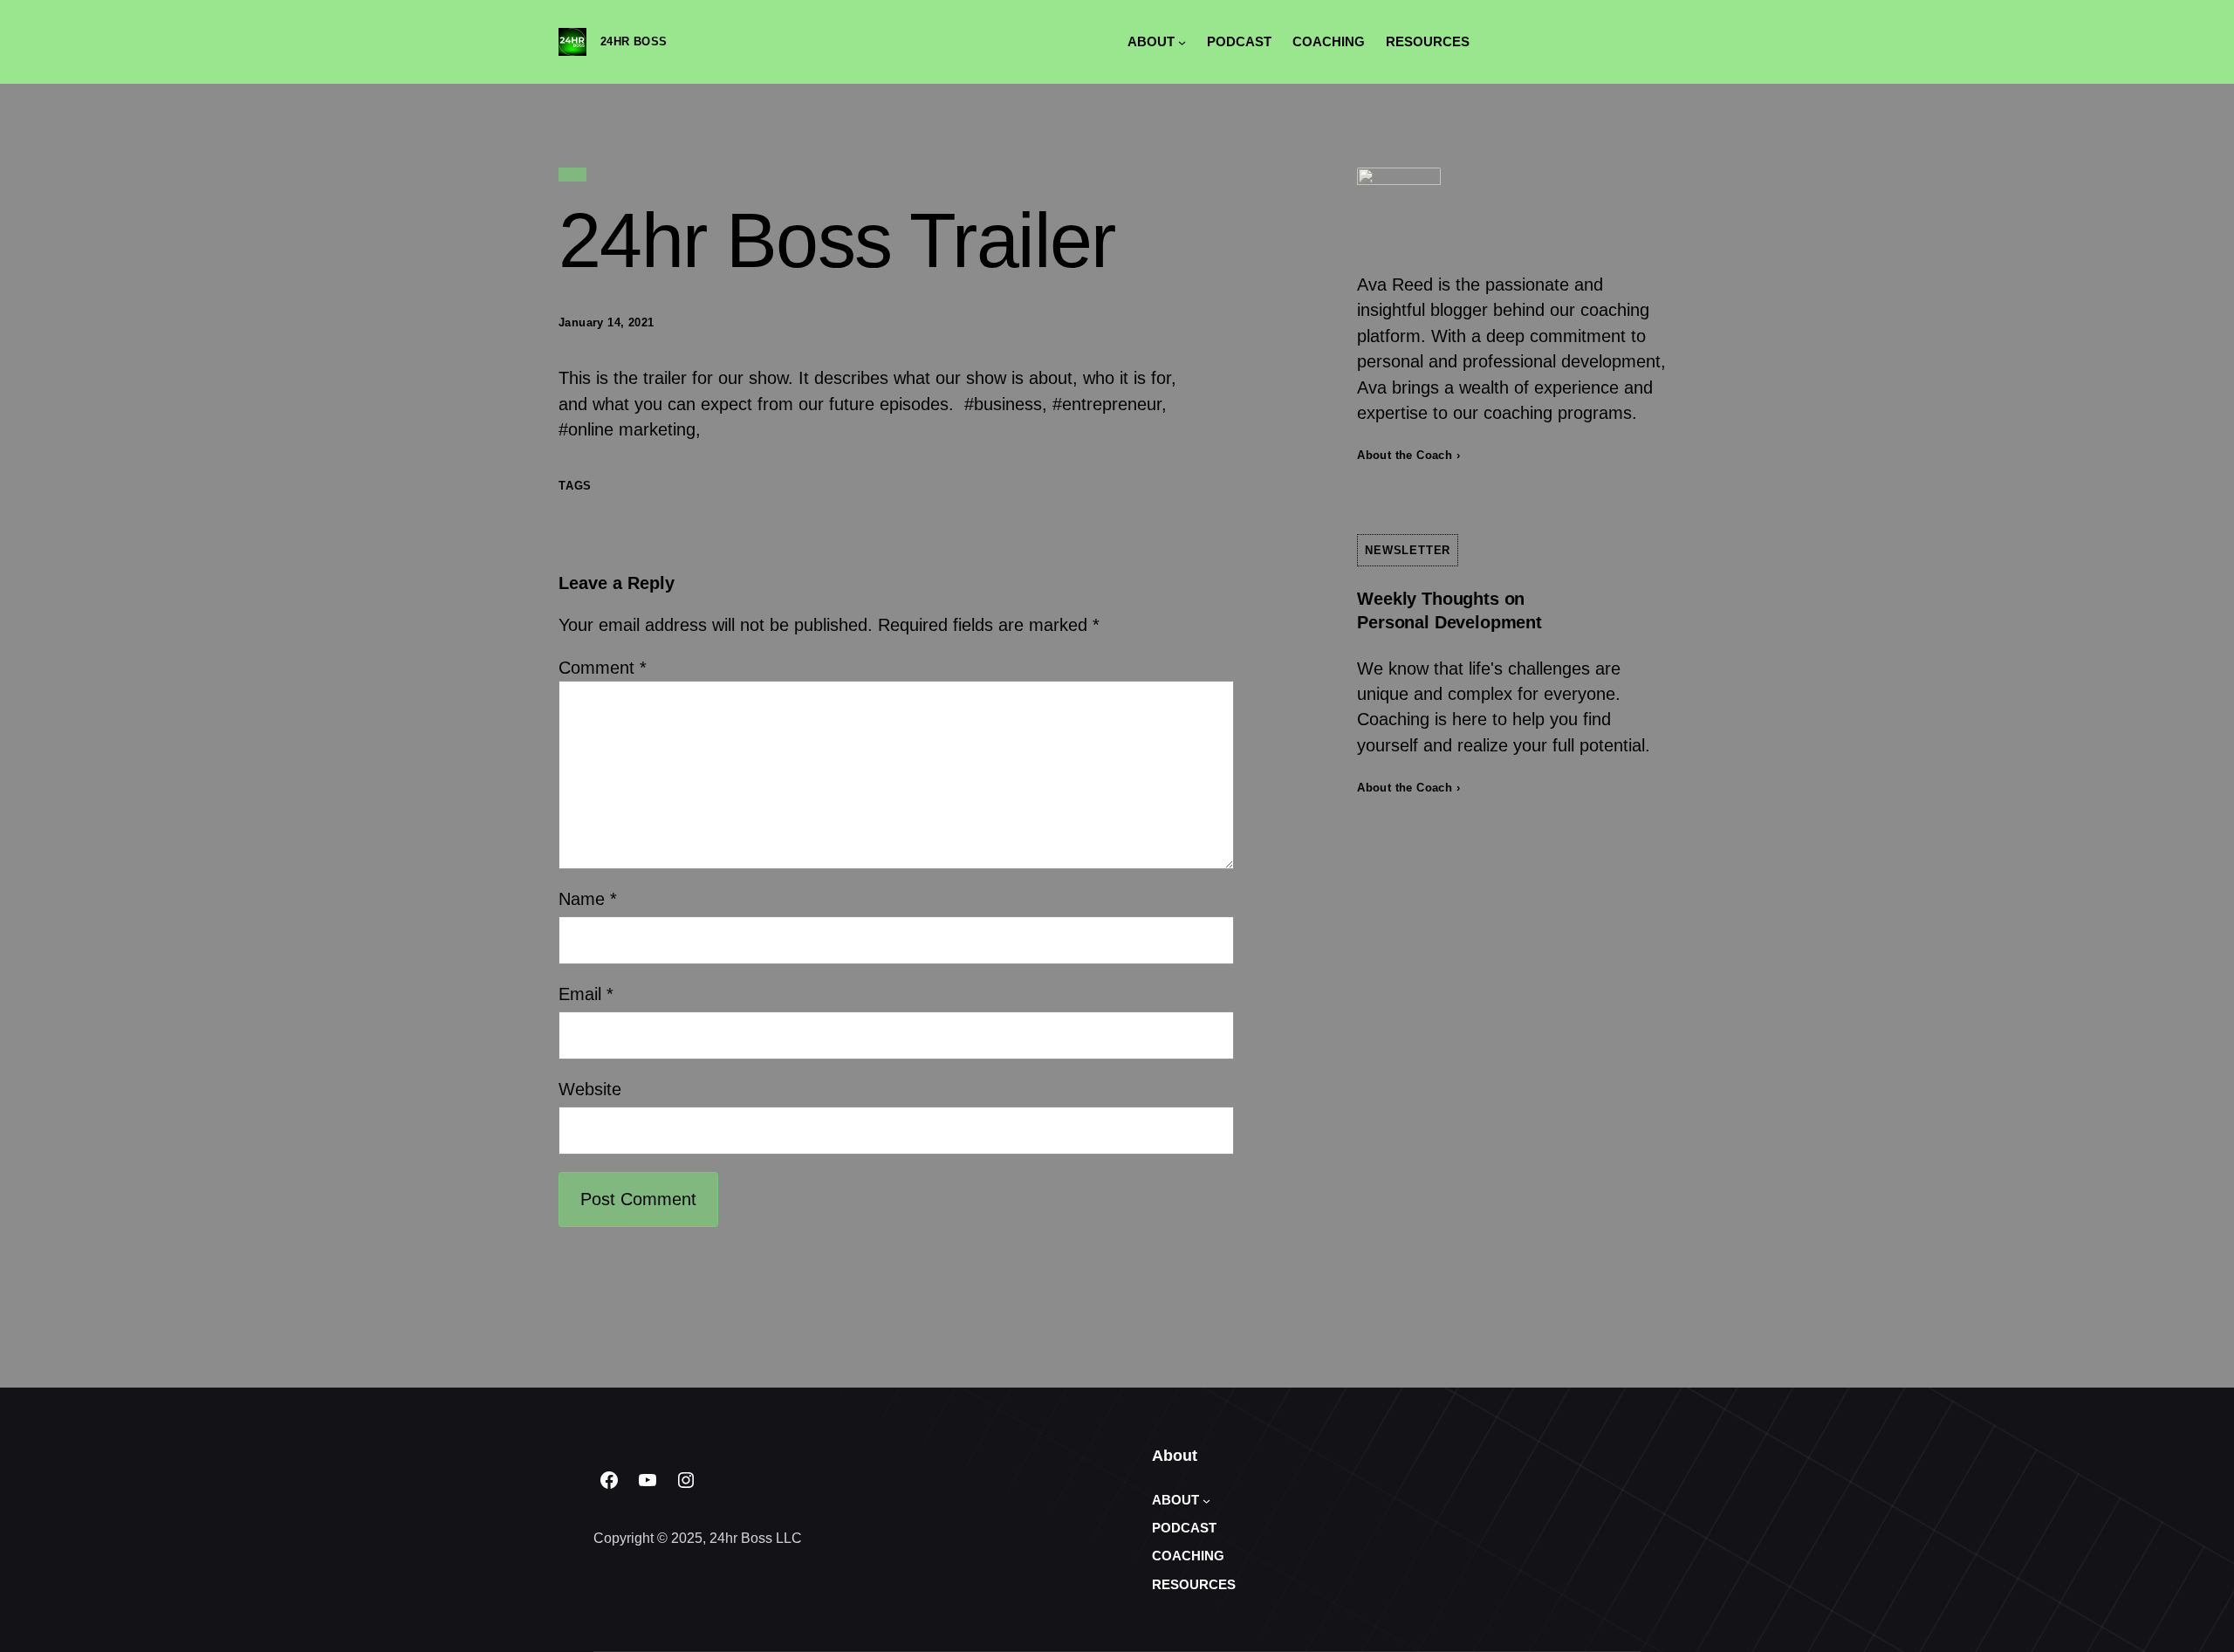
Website (590, 1089)
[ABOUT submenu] (1182, 41)
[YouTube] (648, 1480)
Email (586, 994)
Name (588, 899)
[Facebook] (609, 1480)
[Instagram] (686, 1480)
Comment (603, 668)
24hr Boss (634, 41)
